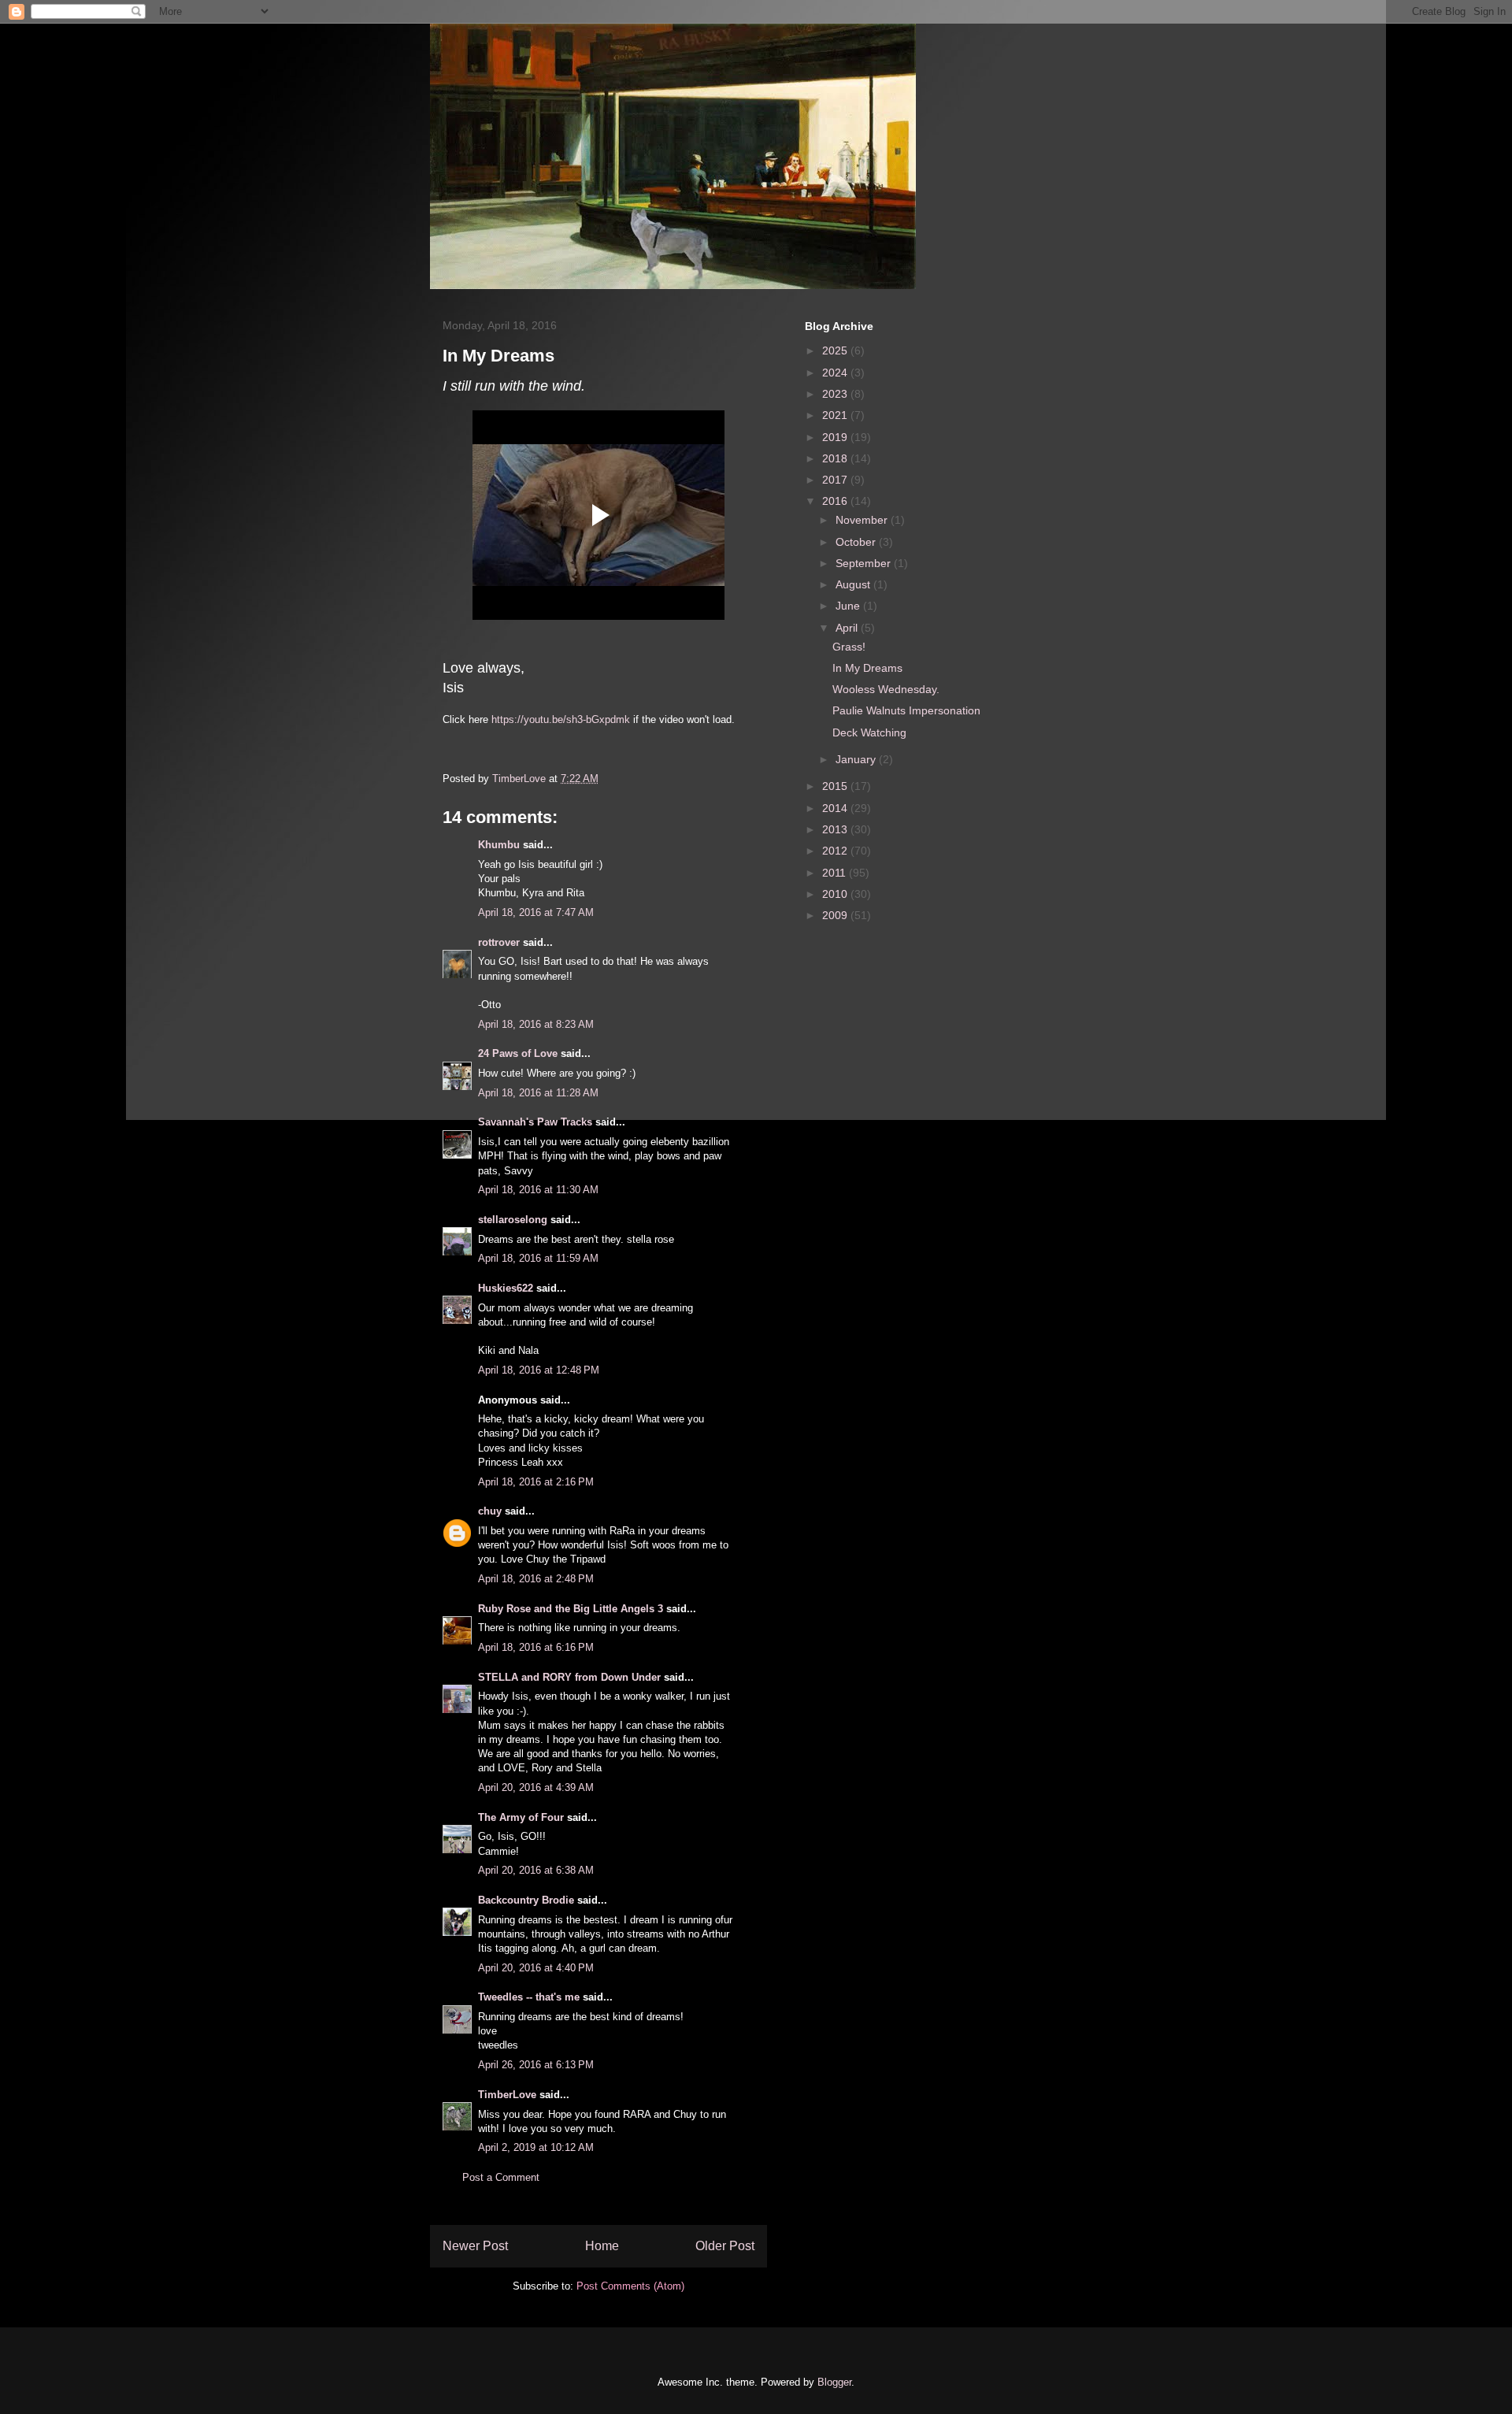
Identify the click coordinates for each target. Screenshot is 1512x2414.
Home (602, 2246)
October (857, 542)
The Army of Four (521, 1817)
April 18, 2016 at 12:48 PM (539, 1370)
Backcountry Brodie (526, 1900)
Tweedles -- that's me (529, 1997)
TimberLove (507, 2095)
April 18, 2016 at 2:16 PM (536, 1482)
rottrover (499, 942)
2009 (836, 915)
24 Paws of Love (518, 1053)
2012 (836, 851)
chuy (490, 1511)
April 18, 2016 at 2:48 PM (536, 1579)
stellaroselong (513, 1220)
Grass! (849, 647)
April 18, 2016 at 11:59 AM (538, 1258)
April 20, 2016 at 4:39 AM (536, 1787)
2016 (836, 501)
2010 (836, 894)
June (849, 606)
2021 (836, 415)
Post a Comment (501, 2177)
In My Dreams (867, 668)
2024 (836, 373)
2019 (836, 437)
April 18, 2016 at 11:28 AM (538, 1093)
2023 (836, 394)
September (865, 563)
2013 (836, 829)
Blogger (834, 2382)
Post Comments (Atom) (630, 2286)
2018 (836, 458)
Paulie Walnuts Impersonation (906, 710)
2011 (836, 873)
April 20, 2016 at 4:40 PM (536, 1968)
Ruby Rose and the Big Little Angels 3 (571, 1609)
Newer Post (475, 2246)
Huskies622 (506, 1288)
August (854, 584)
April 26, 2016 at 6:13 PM (536, 2065)
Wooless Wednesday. (886, 689)
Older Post (725, 2246)
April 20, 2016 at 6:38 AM (536, 1870)
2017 (836, 480)
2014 (836, 808)
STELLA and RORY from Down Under (569, 1677)
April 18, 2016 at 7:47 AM (536, 912)
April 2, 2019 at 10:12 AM (536, 2147)
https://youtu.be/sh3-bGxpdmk (561, 719)
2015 (836, 786)
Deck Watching (869, 732)
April (848, 628)
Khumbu (499, 845)
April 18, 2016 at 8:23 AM (536, 1024)
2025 (836, 350)
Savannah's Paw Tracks (535, 1122)
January (857, 759)
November (863, 520)
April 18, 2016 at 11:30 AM (538, 1190)
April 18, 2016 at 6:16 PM (536, 1647)
